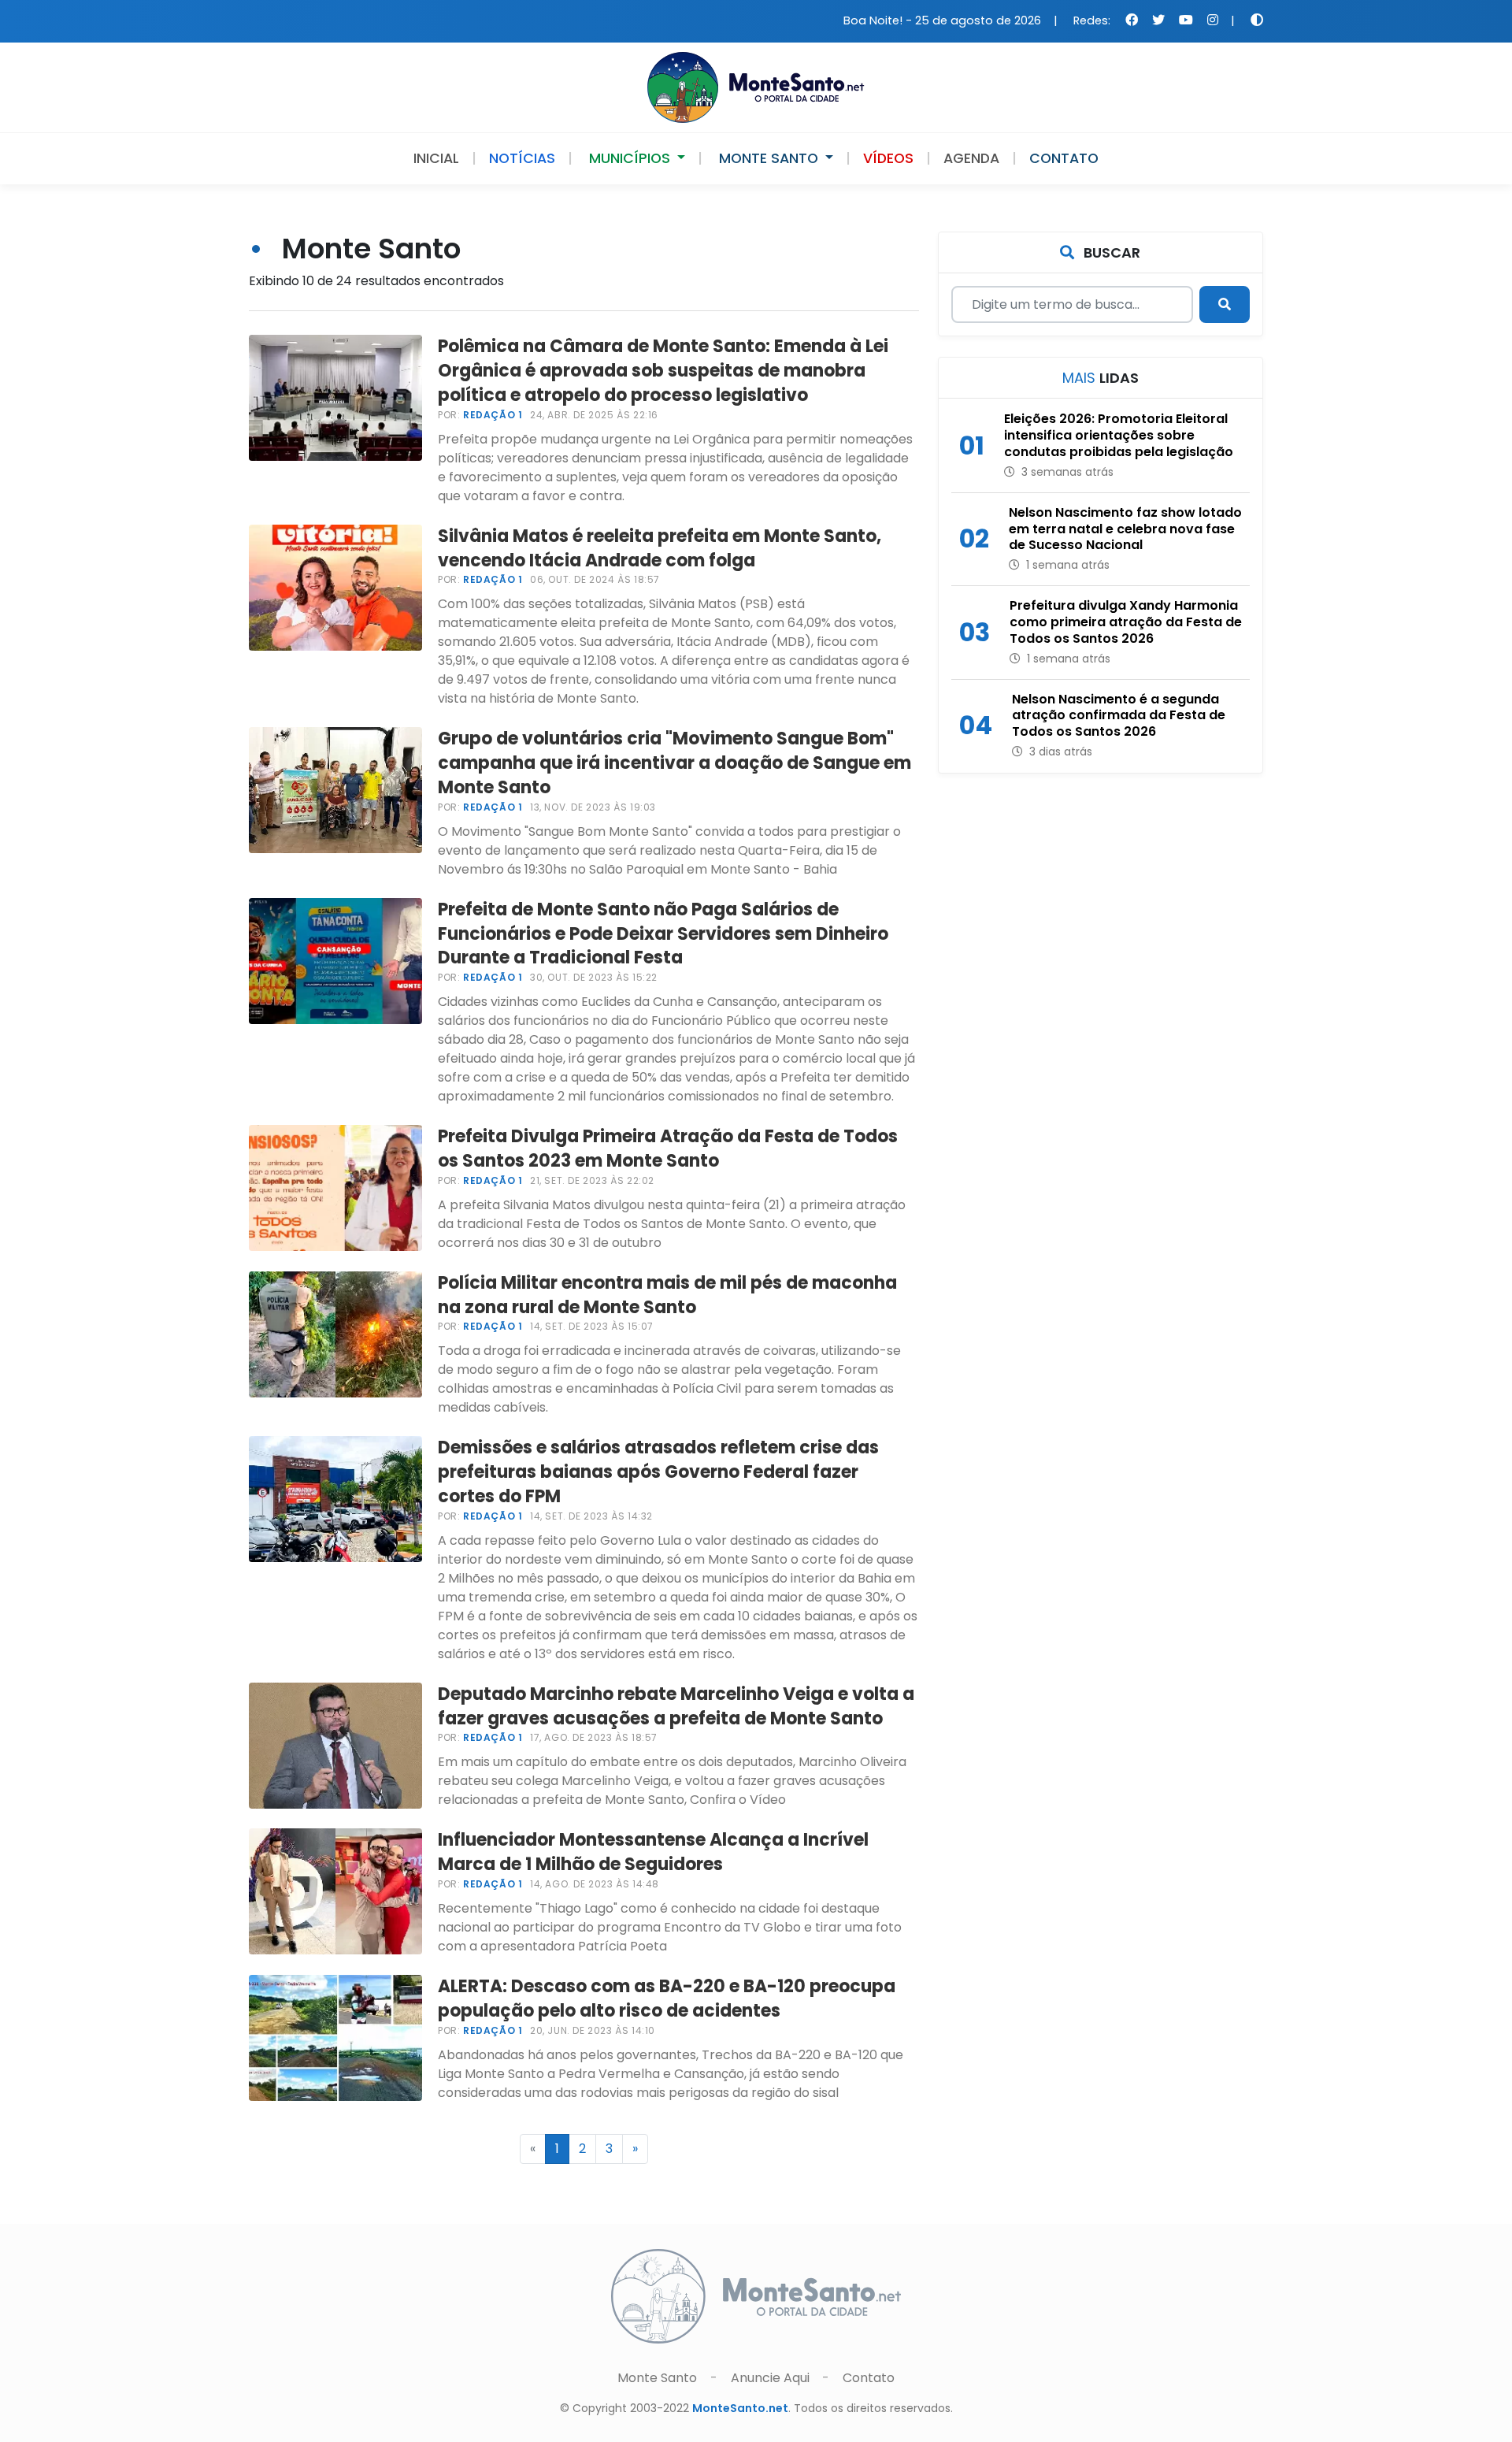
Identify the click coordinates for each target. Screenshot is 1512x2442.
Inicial (436, 158)
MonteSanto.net (740, 2408)
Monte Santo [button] (769, 158)
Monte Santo (659, 2378)
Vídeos (888, 158)
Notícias (522, 158)
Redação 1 (493, 415)
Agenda (971, 158)
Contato (1064, 158)
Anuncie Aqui (770, 2378)
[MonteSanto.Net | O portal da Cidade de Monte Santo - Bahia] (756, 86)
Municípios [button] (630, 158)
